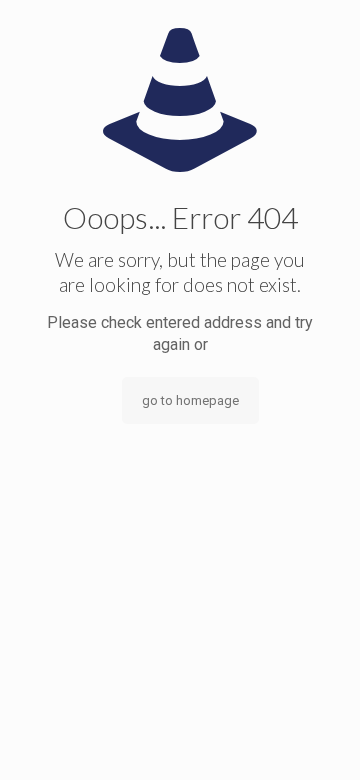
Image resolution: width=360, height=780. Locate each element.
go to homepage (190, 400)
